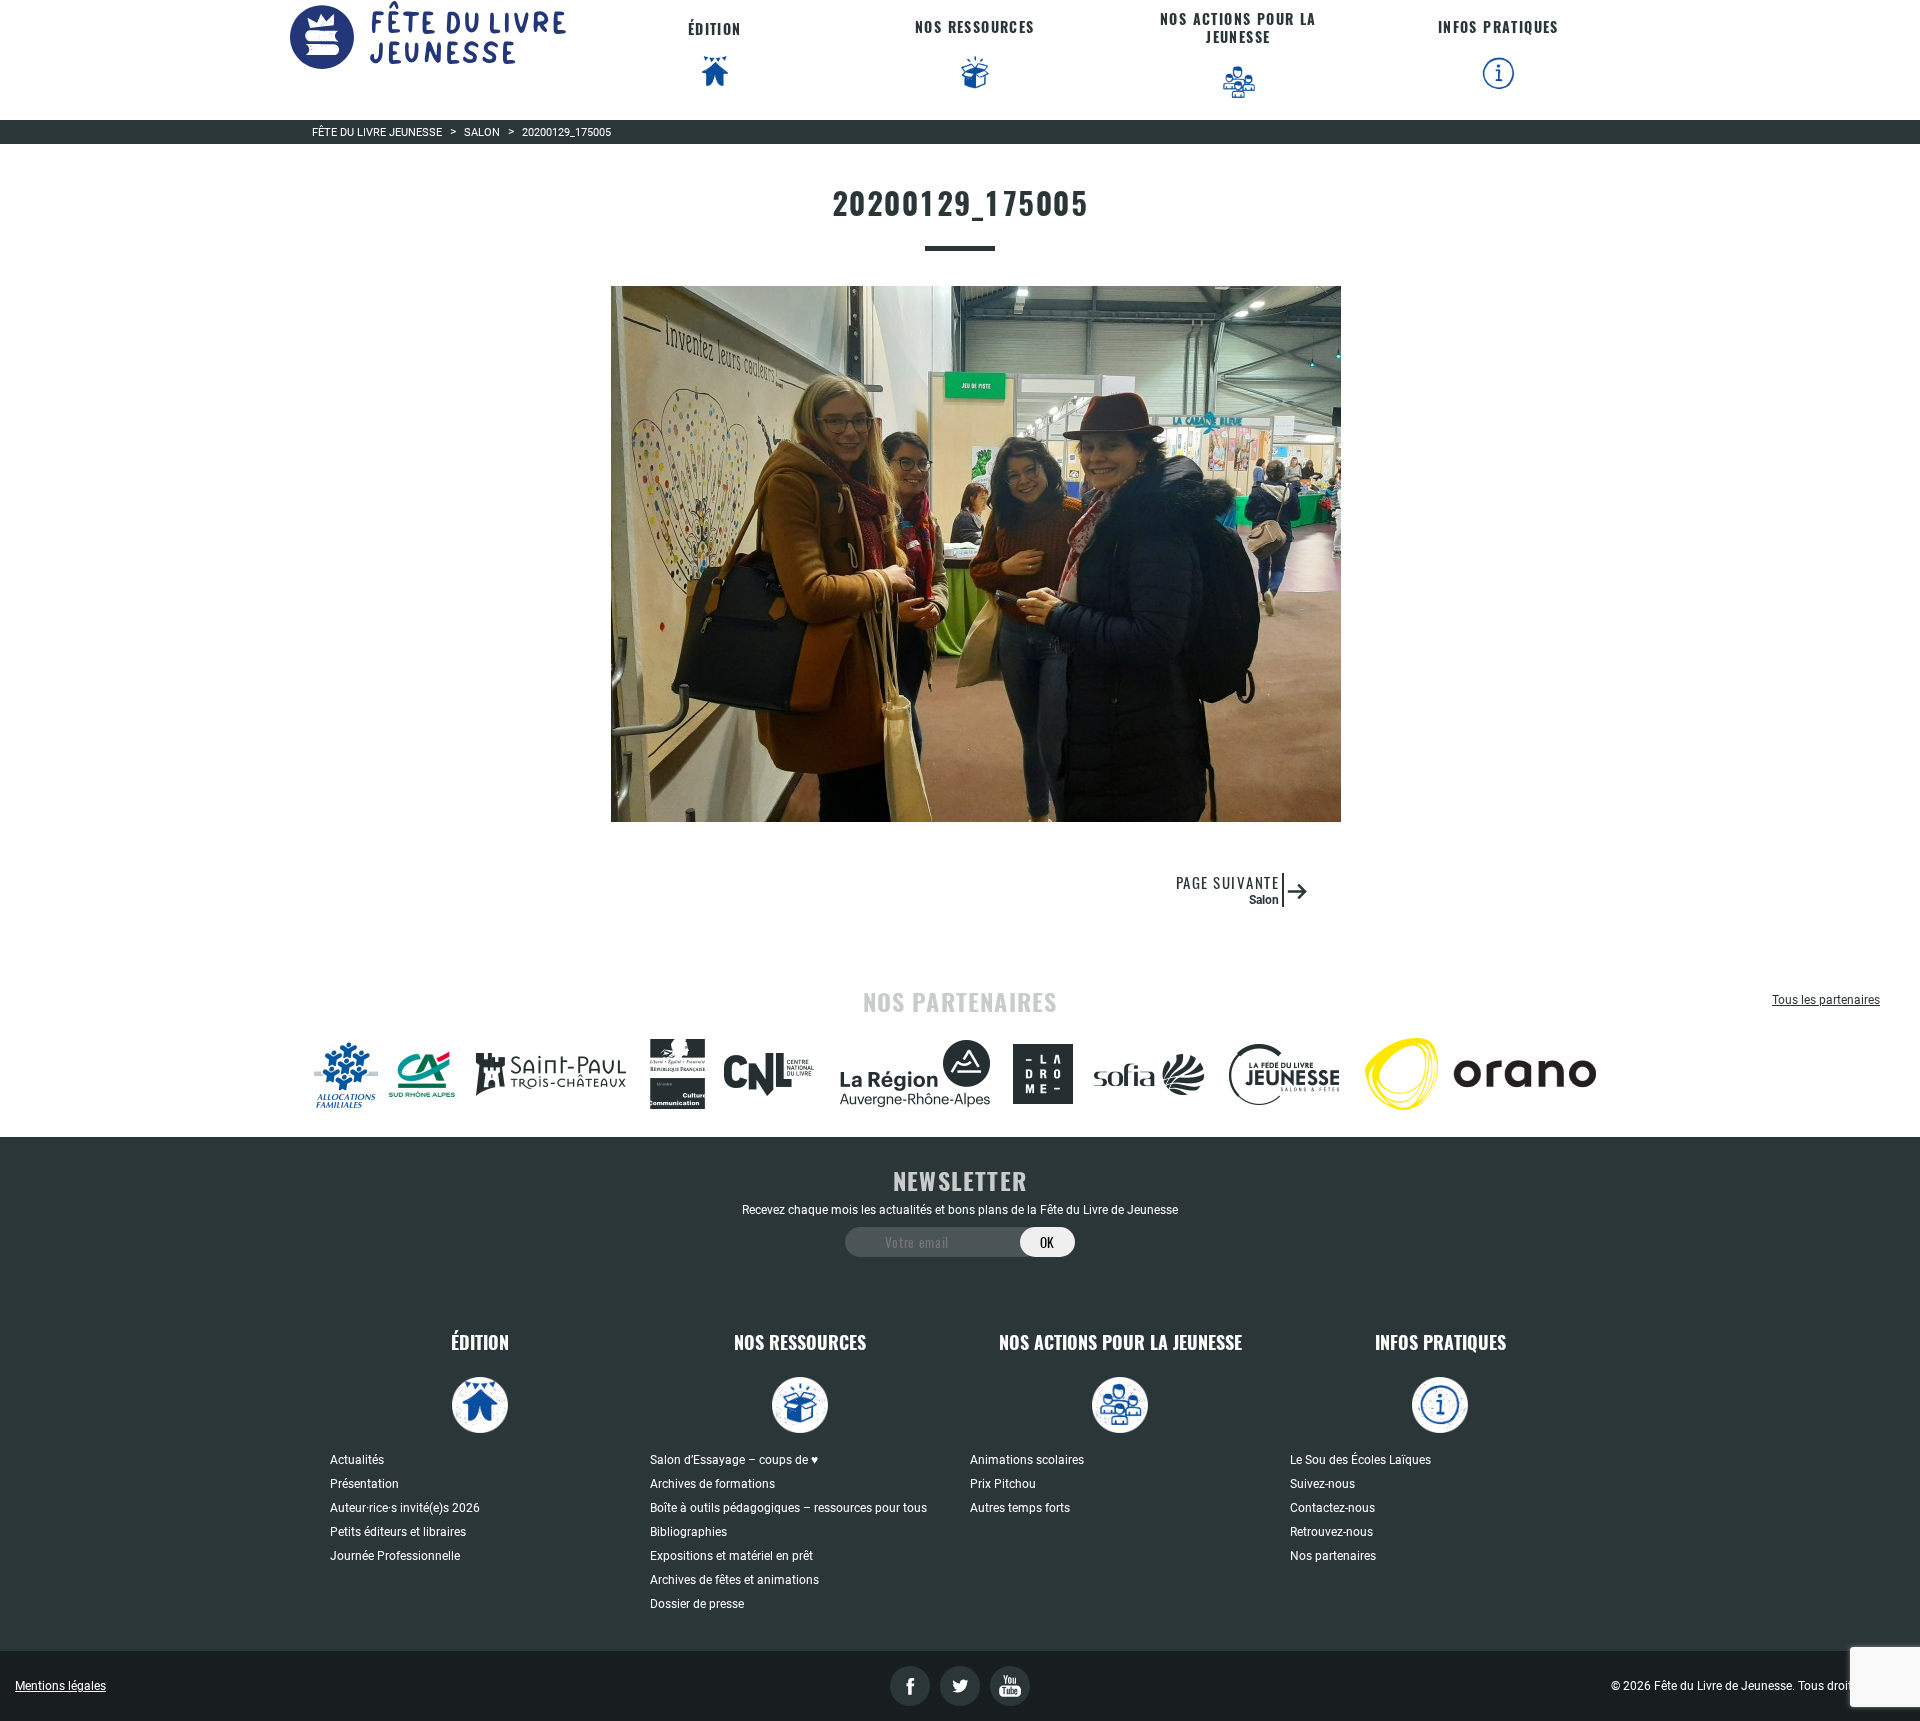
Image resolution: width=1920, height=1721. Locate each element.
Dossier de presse (697, 1604)
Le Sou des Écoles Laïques (1360, 1460)
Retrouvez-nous (1331, 1532)
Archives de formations (712, 1484)
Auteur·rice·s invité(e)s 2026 (405, 1508)
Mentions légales (60, 1686)
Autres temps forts (1020, 1508)
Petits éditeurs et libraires (398, 1532)
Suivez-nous (1322, 1484)
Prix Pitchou (1003, 1484)
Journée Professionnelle (395, 1556)
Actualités (357, 1460)
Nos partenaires (1333, 1556)
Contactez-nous (1332, 1508)
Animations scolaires (1027, 1460)
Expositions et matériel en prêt (731, 1556)
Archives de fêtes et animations (734, 1580)
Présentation (364, 1484)
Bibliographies (688, 1532)
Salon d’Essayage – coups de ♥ (734, 1460)
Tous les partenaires (1826, 1000)
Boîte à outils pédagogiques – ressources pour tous (788, 1508)
